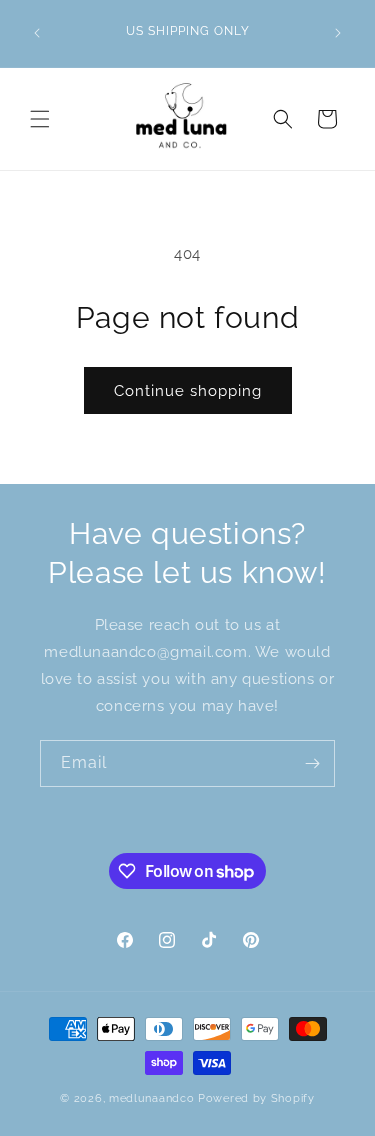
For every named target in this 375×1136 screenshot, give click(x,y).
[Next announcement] (338, 33)
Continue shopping (188, 391)
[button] (40, 119)
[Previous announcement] (37, 33)
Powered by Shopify (256, 1098)
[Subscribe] (312, 763)
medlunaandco (151, 1098)
